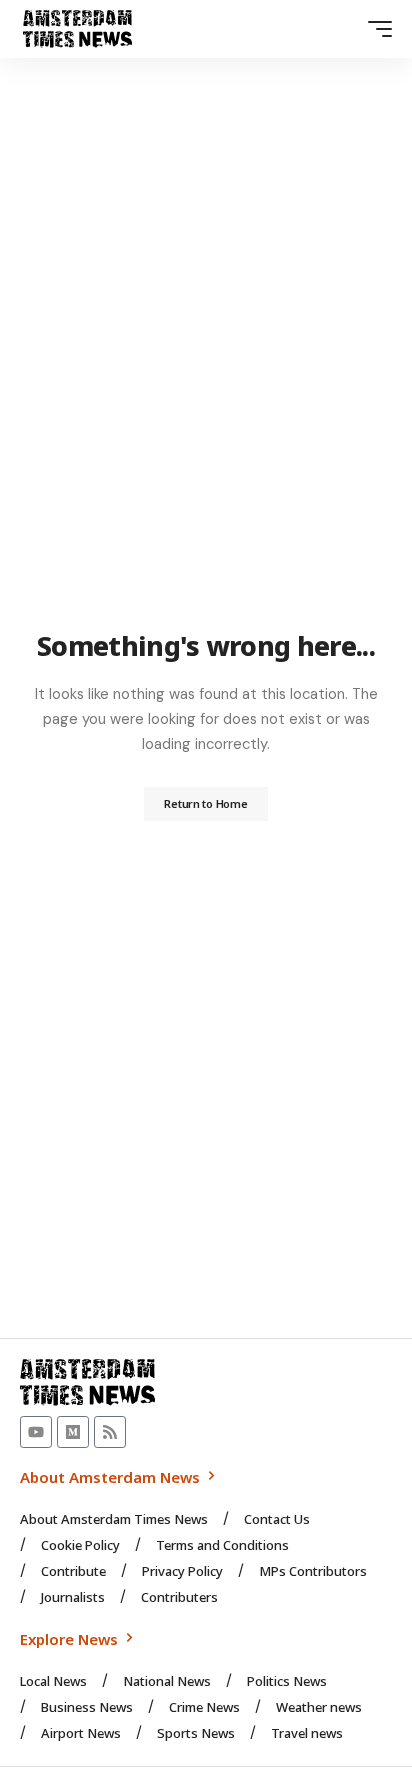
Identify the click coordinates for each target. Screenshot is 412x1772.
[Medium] (73, 1432)
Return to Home (205, 803)
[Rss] (110, 1432)
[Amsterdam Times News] (77, 29)
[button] (375, 29)
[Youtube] (36, 1432)
